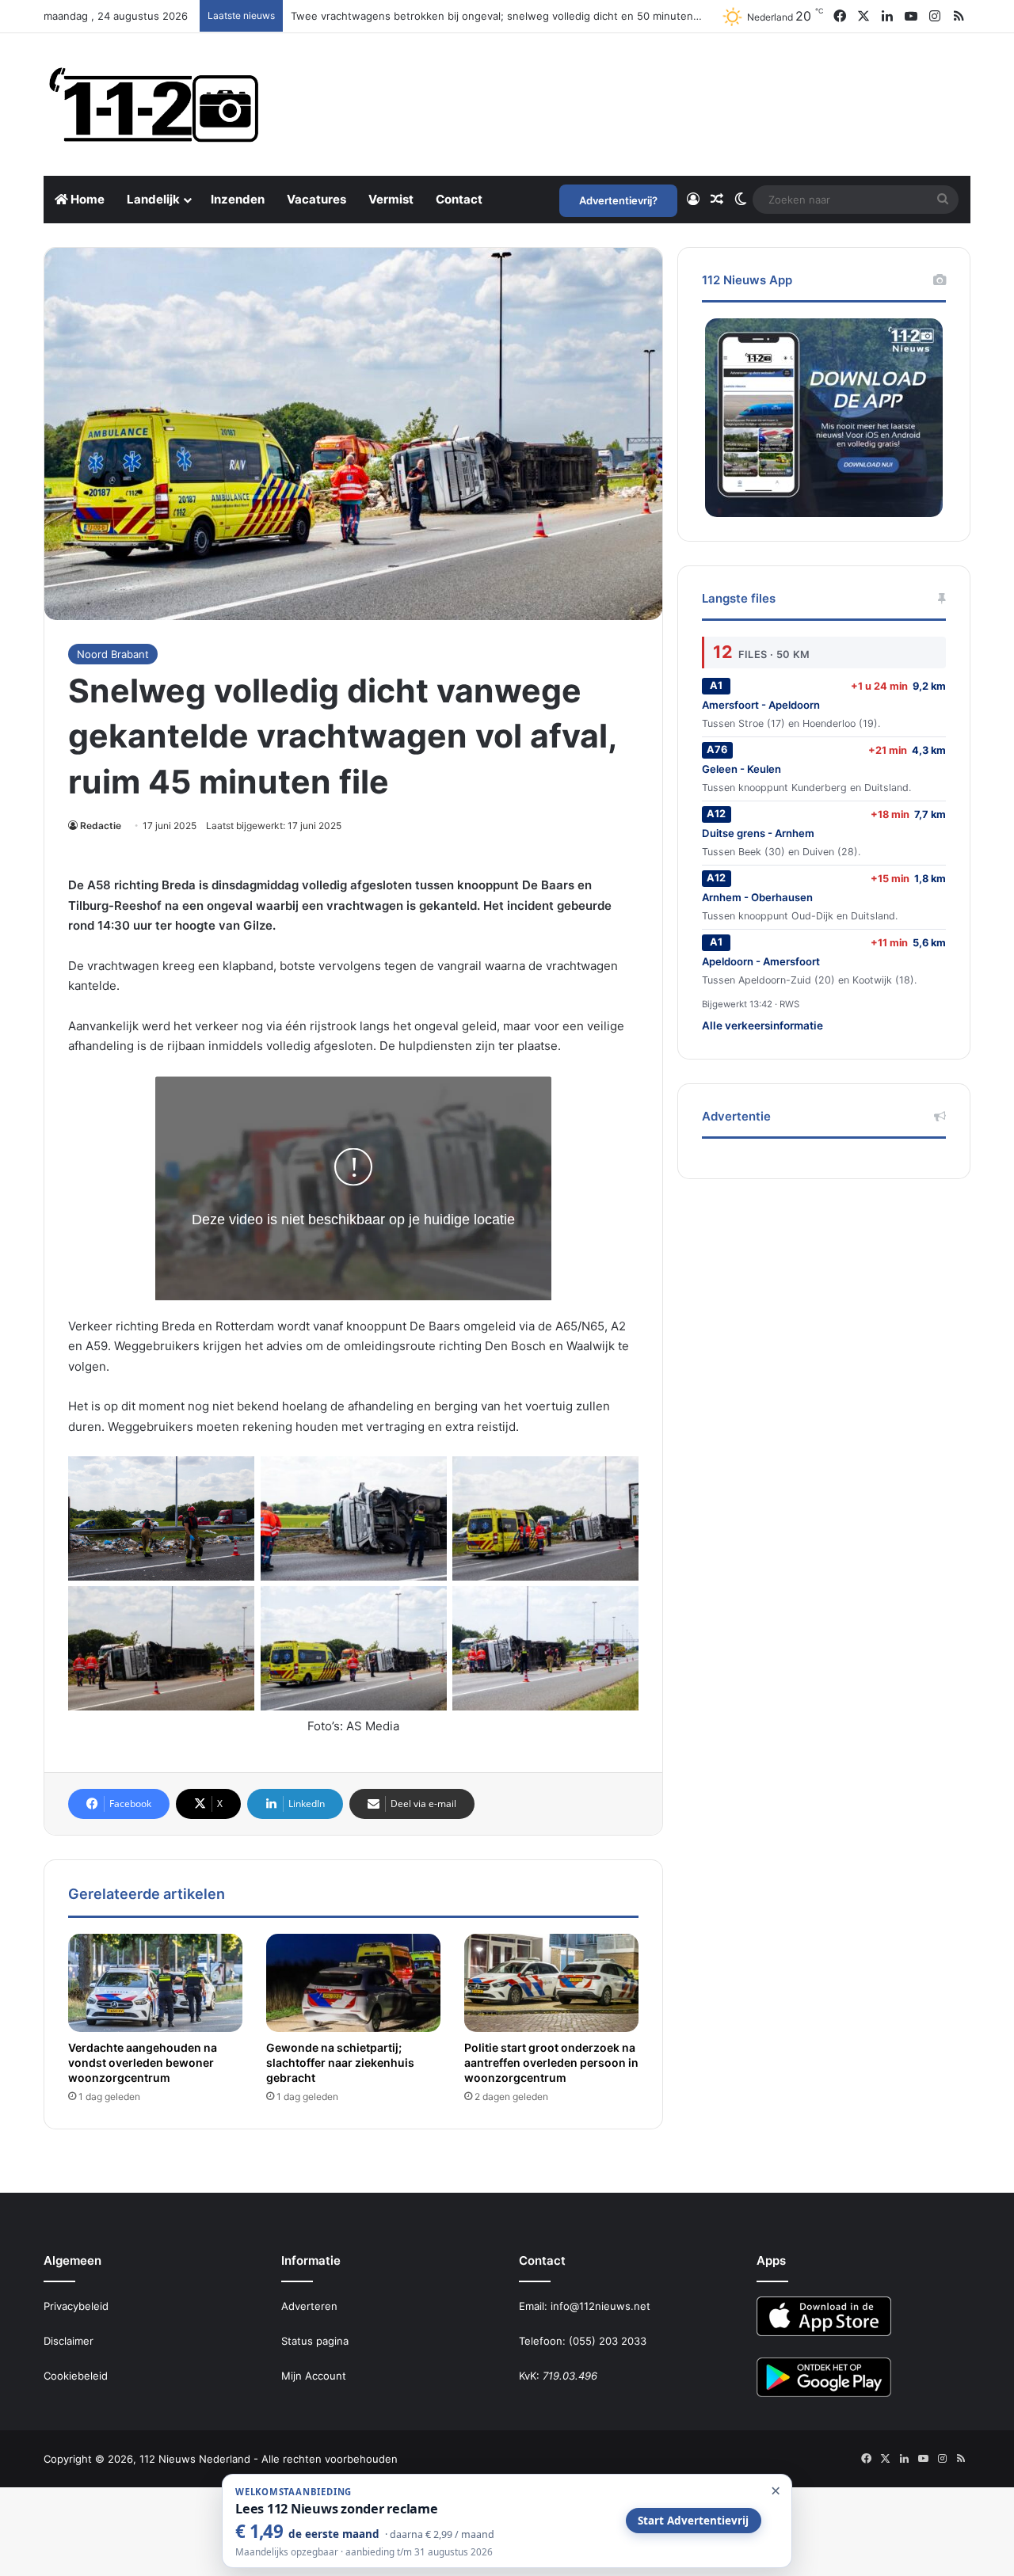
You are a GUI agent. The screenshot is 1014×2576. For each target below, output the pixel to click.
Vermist (391, 199)
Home (86, 199)
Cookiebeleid (76, 2376)
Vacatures (316, 199)
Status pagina (315, 2341)
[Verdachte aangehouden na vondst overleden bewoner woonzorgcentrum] (155, 1983)
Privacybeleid (76, 2306)
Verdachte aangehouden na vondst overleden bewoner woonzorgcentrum (143, 2062)
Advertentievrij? (618, 200)
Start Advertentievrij (693, 2521)
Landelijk (153, 199)
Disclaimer (69, 2341)
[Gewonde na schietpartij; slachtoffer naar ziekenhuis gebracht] (353, 1983)
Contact (459, 199)
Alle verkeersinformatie (762, 1025)
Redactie (101, 826)
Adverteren (309, 2306)
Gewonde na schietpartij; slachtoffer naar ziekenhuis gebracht (340, 2062)
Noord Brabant (113, 654)
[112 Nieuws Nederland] (154, 105)
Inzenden (238, 199)
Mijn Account (314, 2376)
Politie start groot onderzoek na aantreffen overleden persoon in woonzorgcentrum (551, 2062)
